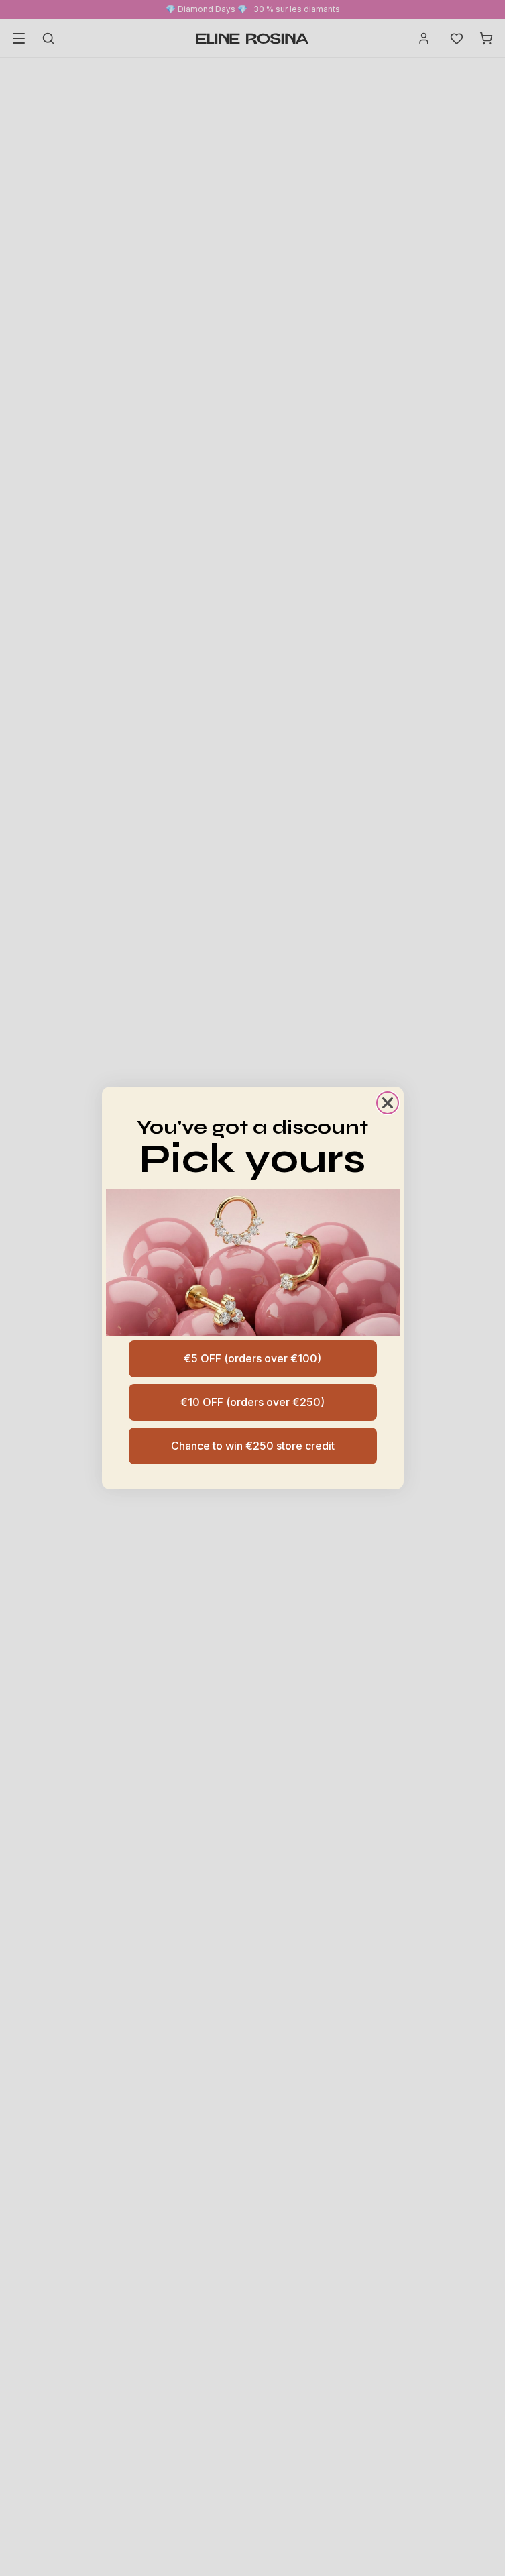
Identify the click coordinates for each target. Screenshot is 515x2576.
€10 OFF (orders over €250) (252, 1402)
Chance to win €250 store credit (253, 1446)
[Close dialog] (388, 1103)
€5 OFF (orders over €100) (252, 1358)
